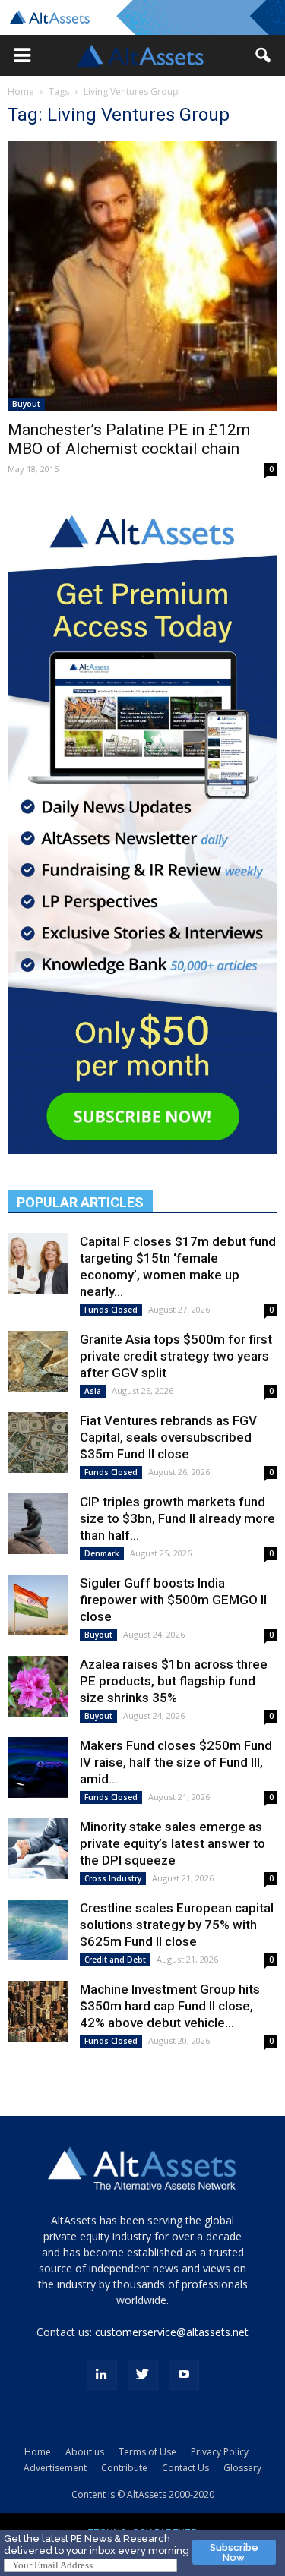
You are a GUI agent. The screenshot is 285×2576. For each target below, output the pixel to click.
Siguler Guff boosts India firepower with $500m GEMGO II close (173, 1600)
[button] (22, 55)
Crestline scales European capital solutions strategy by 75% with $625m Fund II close (177, 1925)
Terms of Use (147, 2452)
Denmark (102, 1553)
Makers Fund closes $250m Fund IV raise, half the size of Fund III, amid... (176, 1762)
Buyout (26, 404)
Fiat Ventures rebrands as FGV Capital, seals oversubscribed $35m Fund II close (168, 1437)
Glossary (242, 2468)
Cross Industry (113, 1878)
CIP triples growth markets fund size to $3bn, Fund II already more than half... (177, 1518)
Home (21, 91)
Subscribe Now (234, 2552)
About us (85, 2452)
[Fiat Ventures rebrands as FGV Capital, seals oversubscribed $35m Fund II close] (38, 1442)
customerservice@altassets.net (172, 2332)
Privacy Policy (220, 2452)
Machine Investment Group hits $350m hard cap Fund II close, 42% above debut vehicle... (170, 2006)
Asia (93, 1391)
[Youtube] (184, 2375)
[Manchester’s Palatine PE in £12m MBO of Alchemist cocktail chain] (142, 276)
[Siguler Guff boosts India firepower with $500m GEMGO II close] (38, 1605)
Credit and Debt (115, 1960)
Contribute (124, 2468)
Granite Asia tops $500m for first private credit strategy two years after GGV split (176, 1356)
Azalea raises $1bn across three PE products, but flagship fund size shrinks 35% (174, 1681)
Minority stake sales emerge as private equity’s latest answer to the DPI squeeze (173, 1843)
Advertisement (55, 2468)
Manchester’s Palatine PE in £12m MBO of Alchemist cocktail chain (129, 439)
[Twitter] (143, 2375)
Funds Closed (111, 1310)
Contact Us (185, 2468)
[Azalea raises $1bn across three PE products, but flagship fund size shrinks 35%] (38, 1686)
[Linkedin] (102, 2375)
